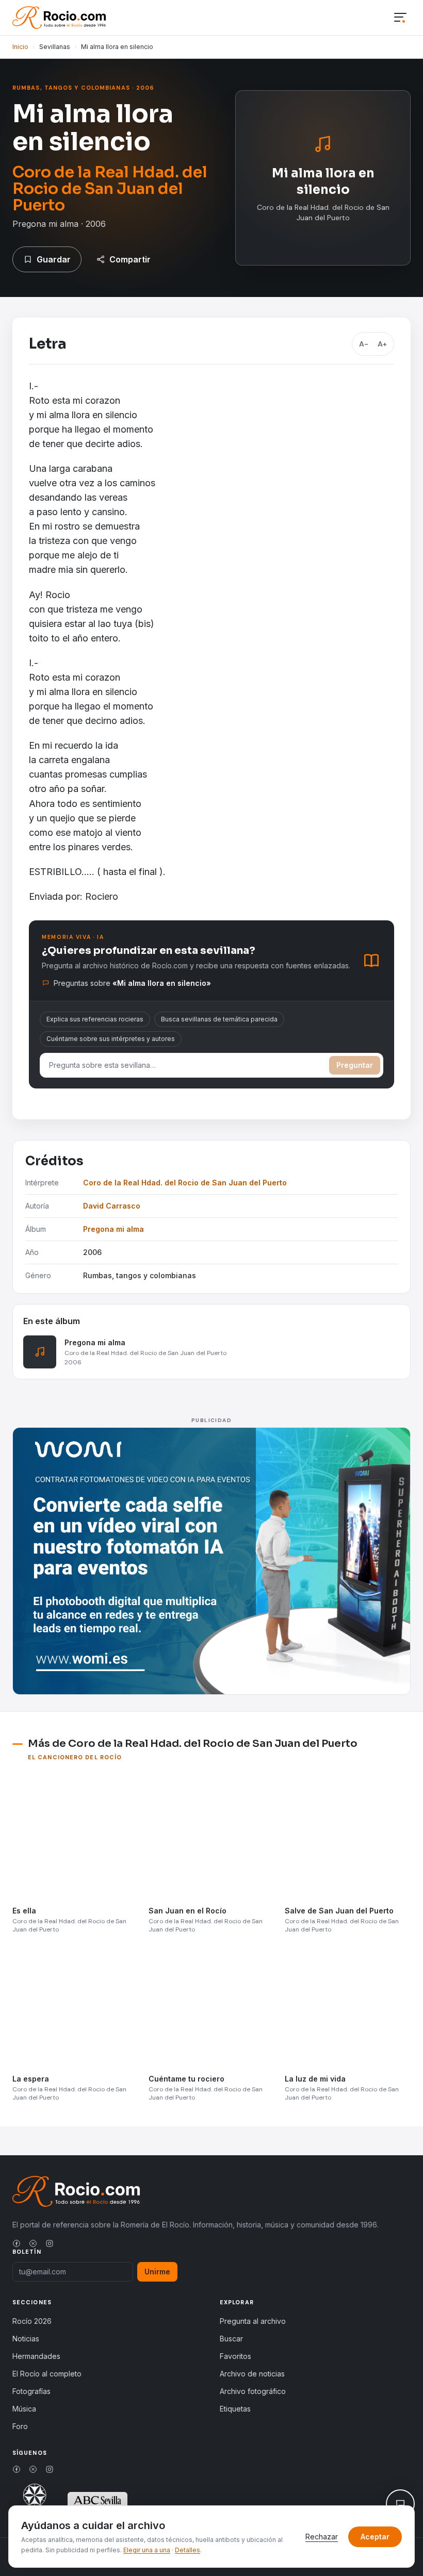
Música (24, 2409)
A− (364, 344)
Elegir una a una (147, 2550)
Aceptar (375, 2537)
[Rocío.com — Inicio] (59, 18)
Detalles (188, 2550)
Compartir (130, 259)
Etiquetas (235, 2409)
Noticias (26, 2339)
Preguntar (355, 1065)
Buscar (231, 2339)
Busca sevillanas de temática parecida (219, 1019)
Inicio (20, 47)
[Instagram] (50, 2243)
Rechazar (322, 2537)
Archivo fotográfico (253, 2391)
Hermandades (36, 2356)
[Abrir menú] (400, 18)
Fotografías (31, 2391)
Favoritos (235, 2356)
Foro (20, 2426)
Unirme (157, 2272)
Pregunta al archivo (253, 2321)
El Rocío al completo (47, 2374)
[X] (33, 2243)
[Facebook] (17, 2243)
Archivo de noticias (252, 2374)
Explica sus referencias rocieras (95, 1019)
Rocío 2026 (32, 2321)
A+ (382, 344)
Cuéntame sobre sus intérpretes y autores (111, 1039)
